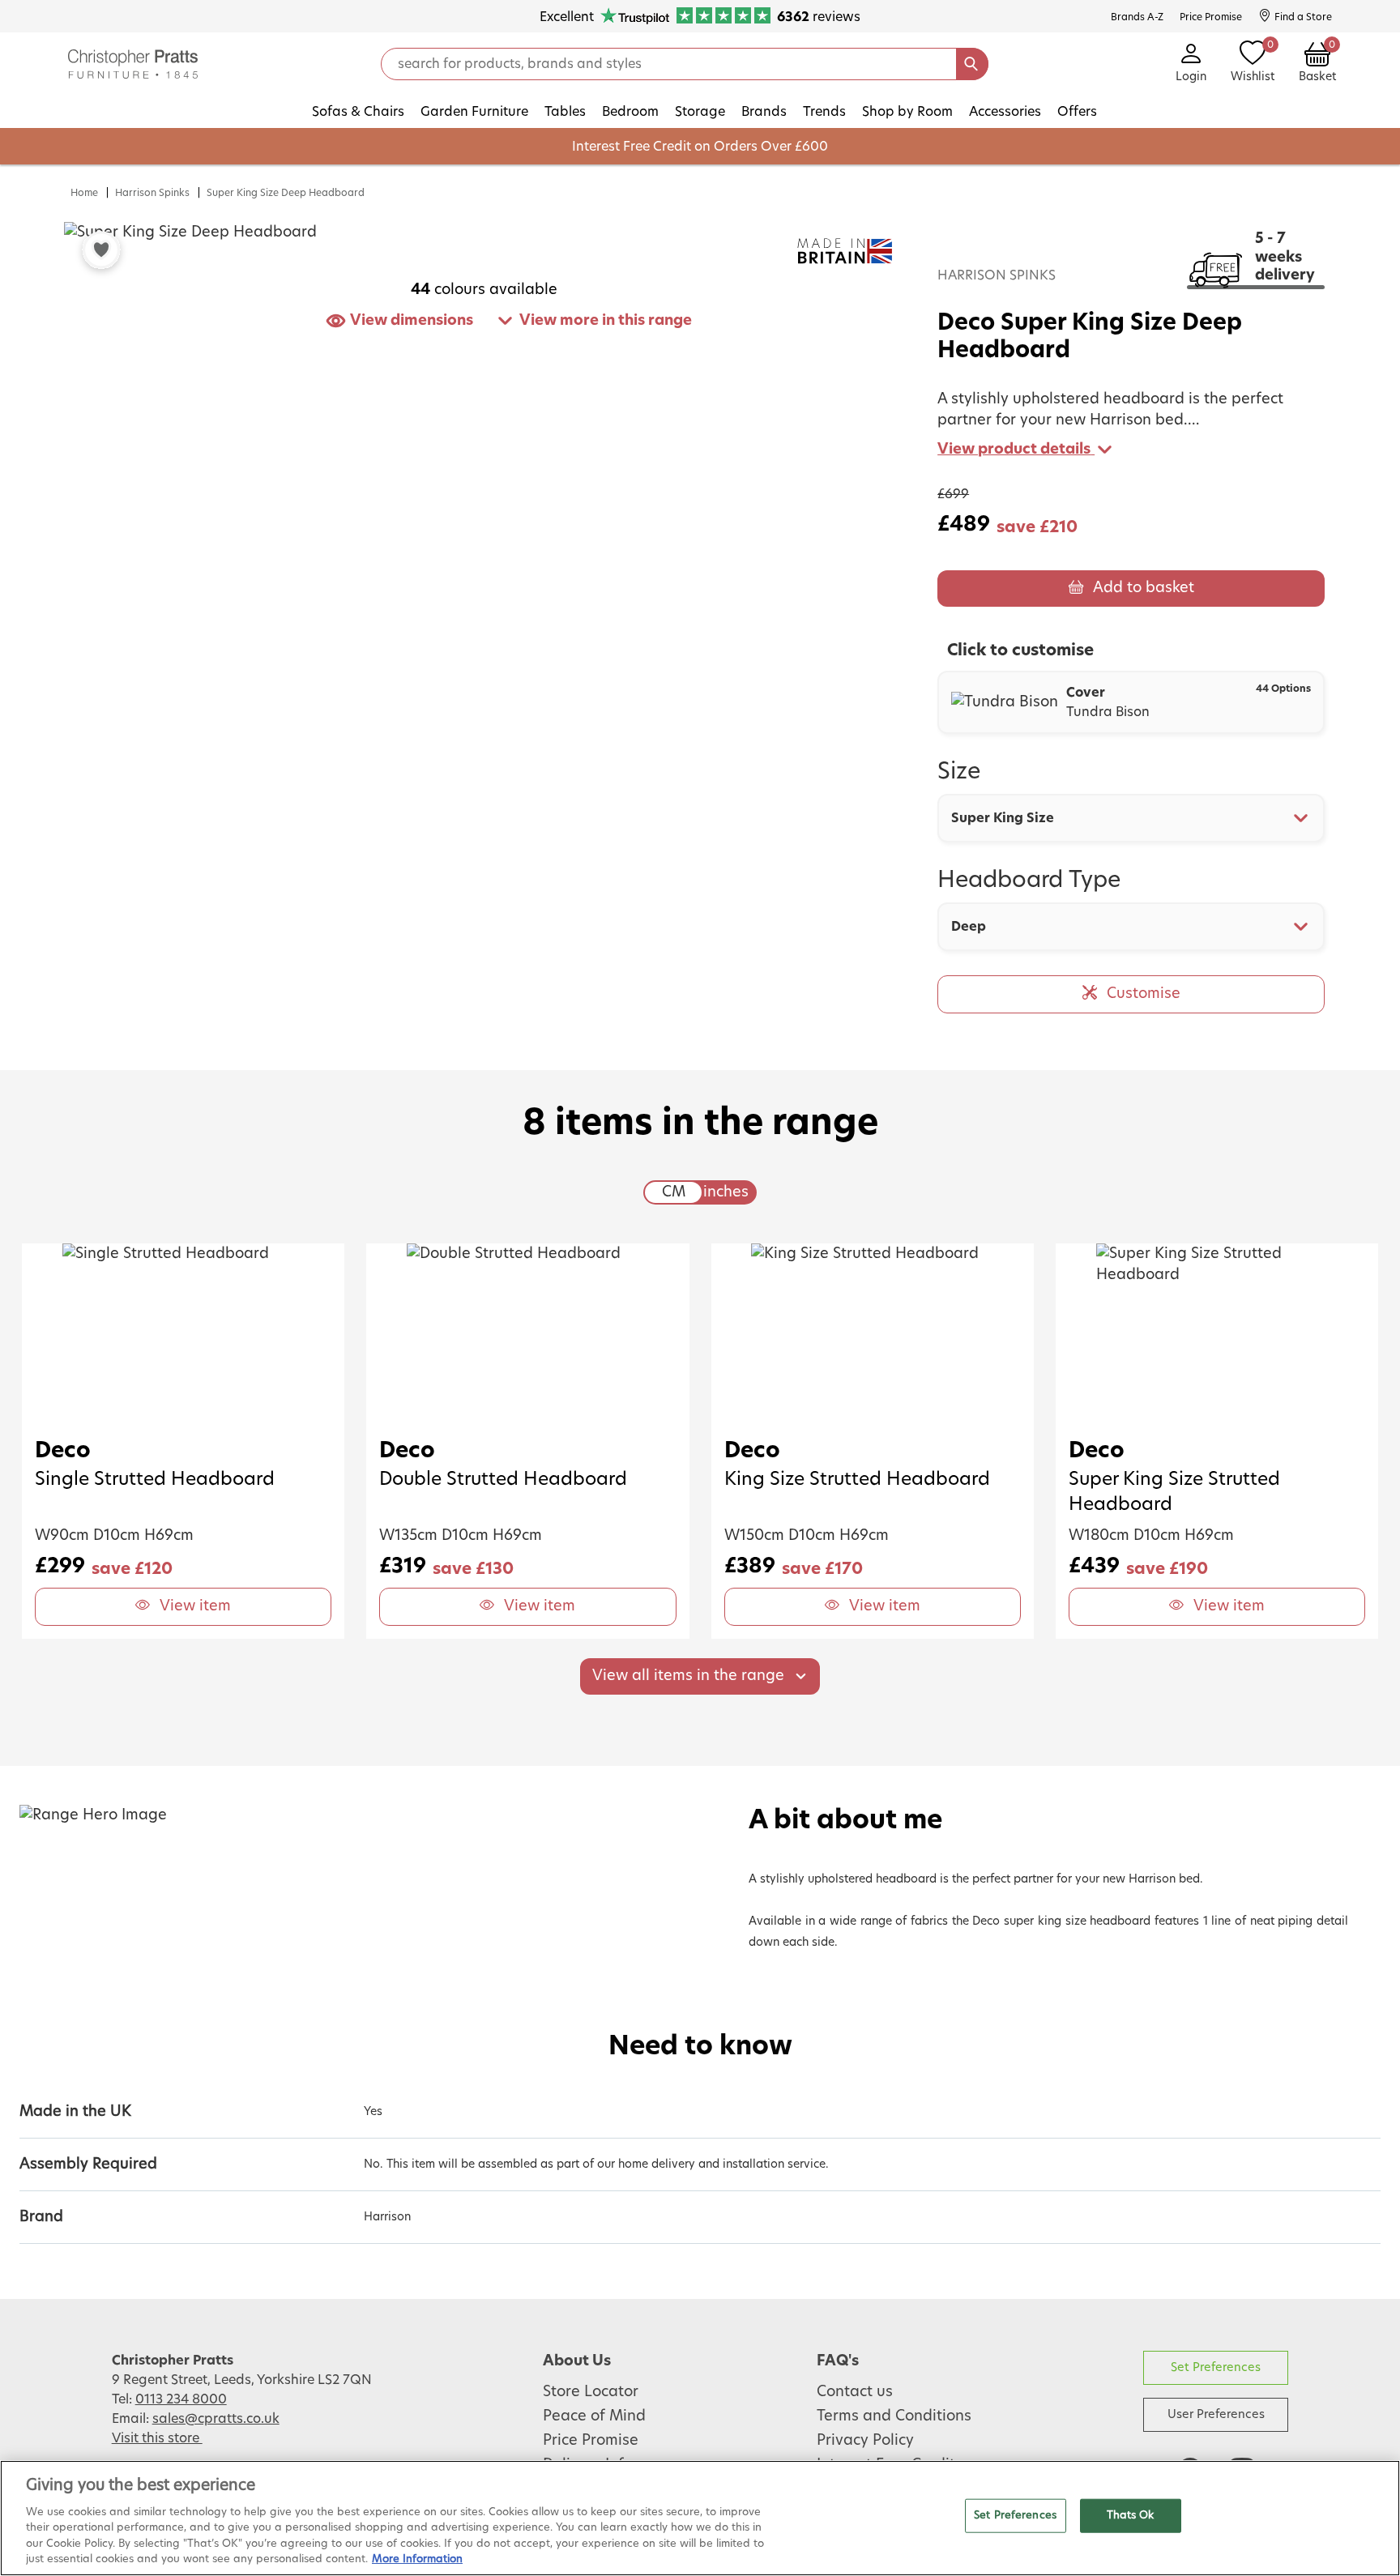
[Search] (972, 64)
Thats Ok (1131, 2516)
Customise (1144, 994)
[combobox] (1131, 818)
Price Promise (591, 2441)
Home (84, 193)
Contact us (855, 2392)
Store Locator (591, 2392)
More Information (417, 2559)
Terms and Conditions (894, 2416)
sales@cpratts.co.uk (216, 2419)
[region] (700, 2518)
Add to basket (1144, 588)
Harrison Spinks (152, 193)
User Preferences (1216, 2414)
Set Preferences (1216, 2367)
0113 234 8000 (181, 2399)
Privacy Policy (865, 2441)
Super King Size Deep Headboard (286, 193)
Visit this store (157, 2438)
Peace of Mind (594, 2416)
